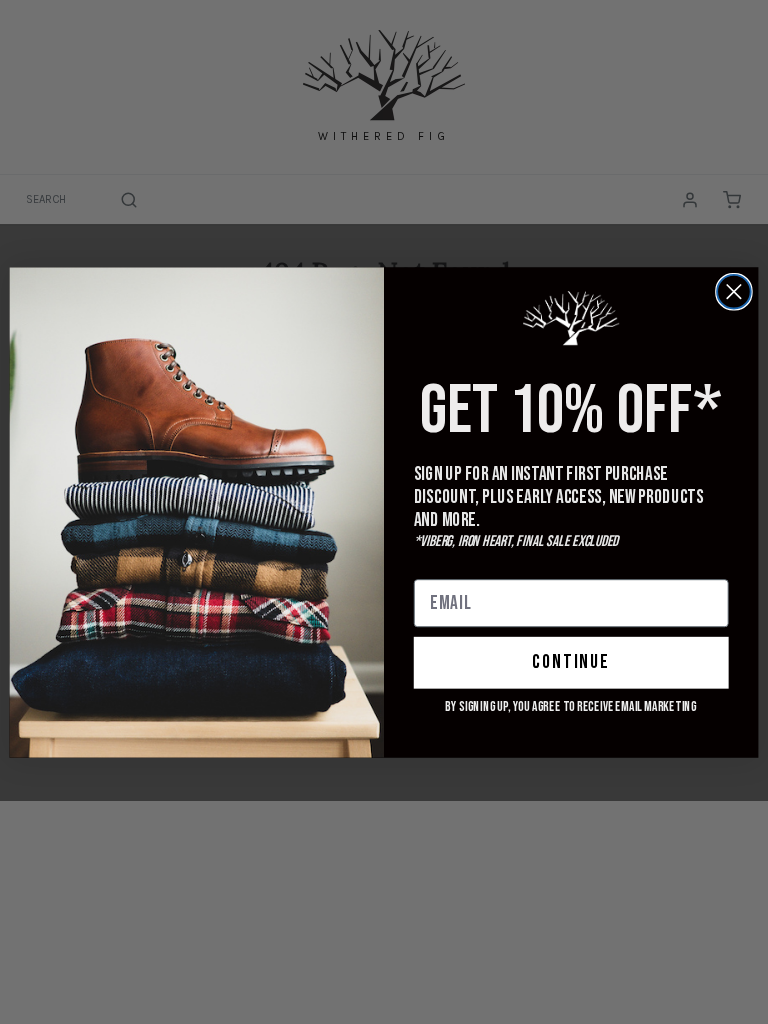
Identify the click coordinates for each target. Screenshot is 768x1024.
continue (571, 662)
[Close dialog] (734, 291)
